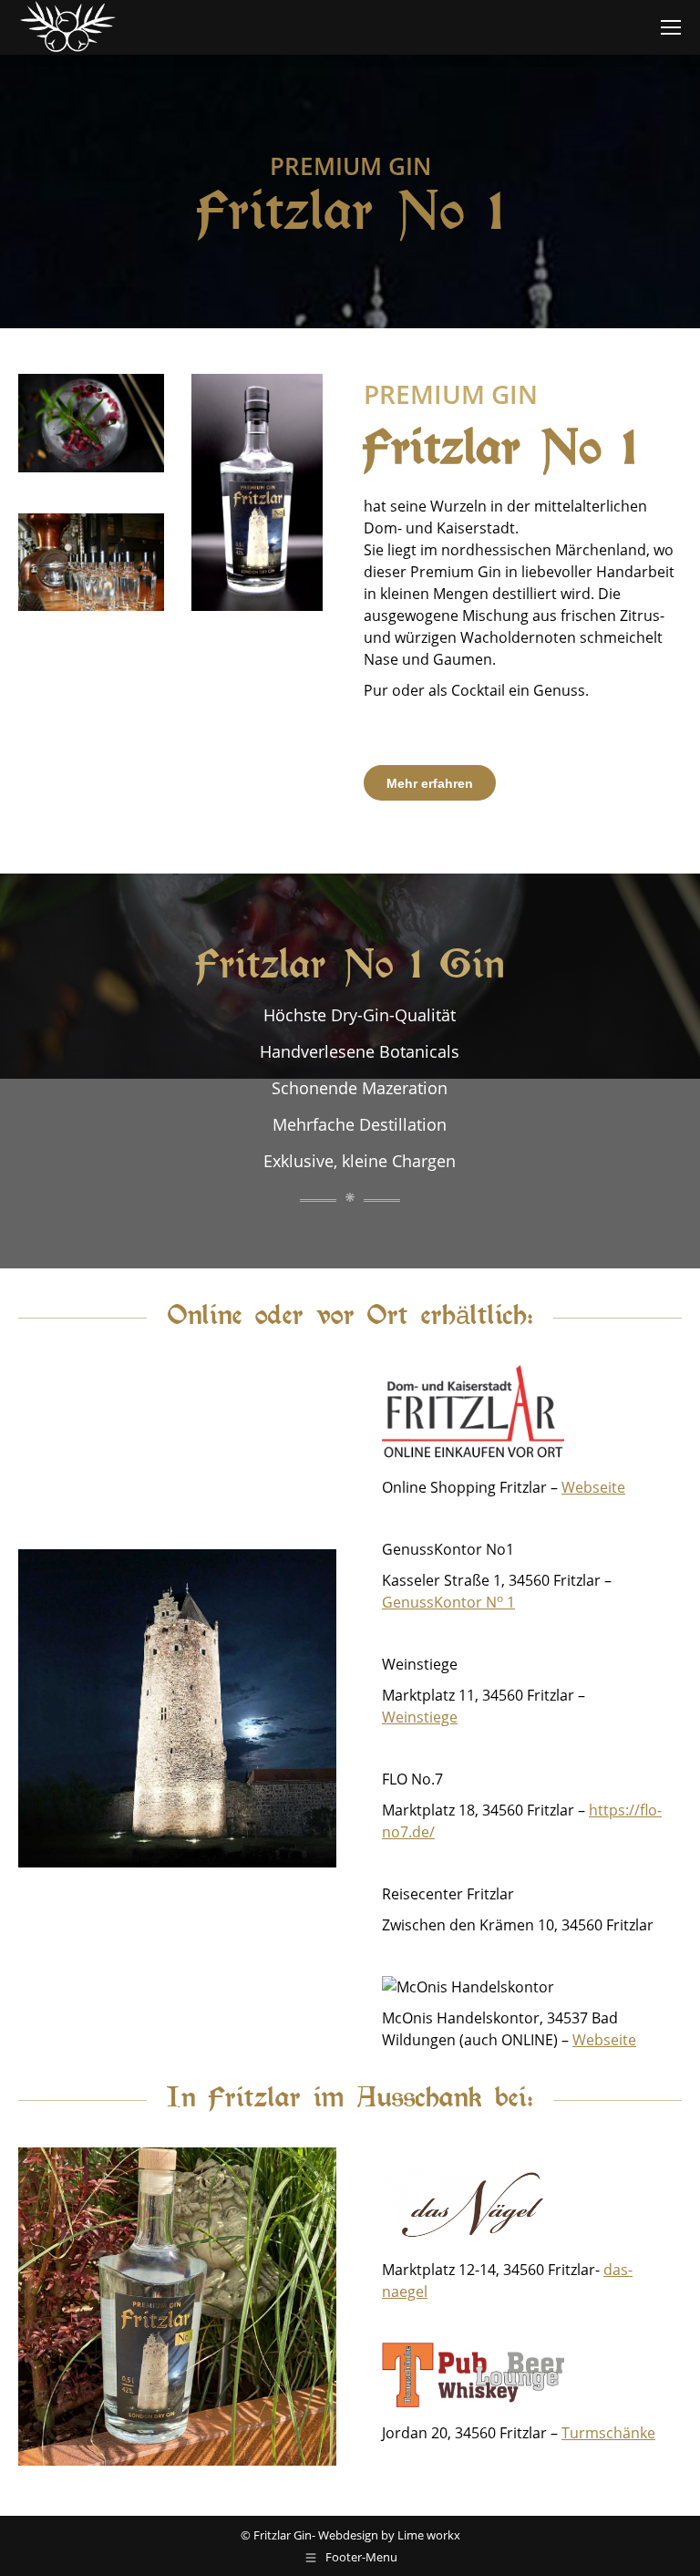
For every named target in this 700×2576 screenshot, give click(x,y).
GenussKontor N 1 (448, 1602)
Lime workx (429, 2535)
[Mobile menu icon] (671, 27)
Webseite (593, 1487)
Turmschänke (608, 2433)
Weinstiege (420, 1717)
